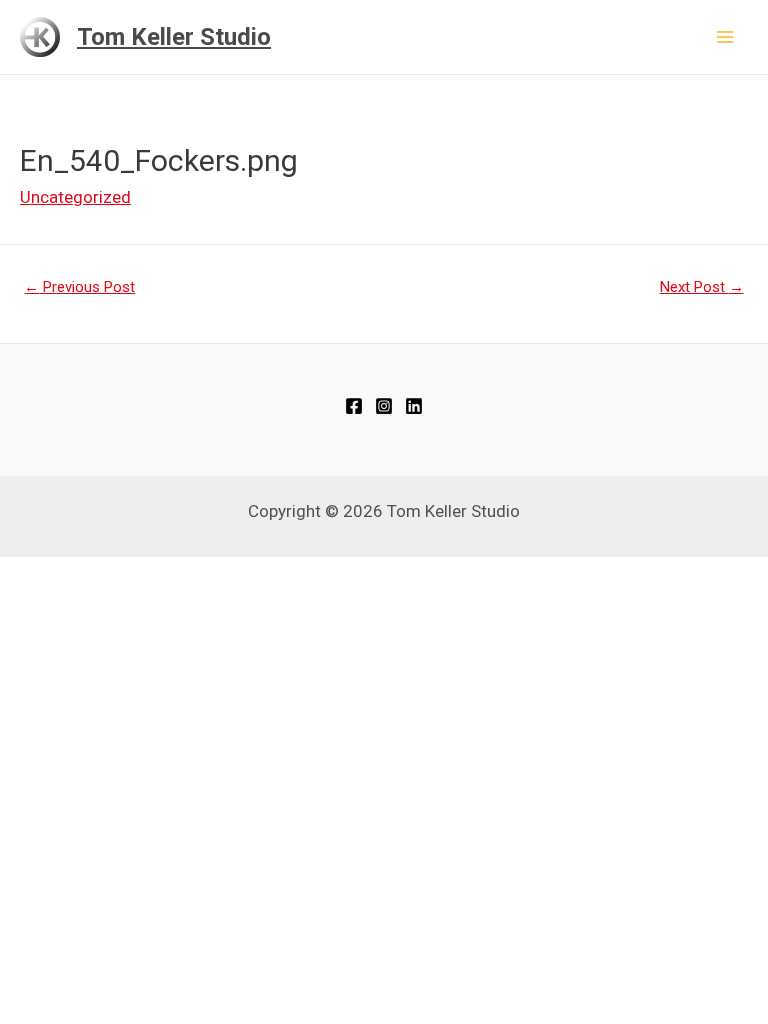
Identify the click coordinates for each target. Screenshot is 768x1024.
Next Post (702, 287)
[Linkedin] (414, 406)
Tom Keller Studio (174, 37)
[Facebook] (354, 406)
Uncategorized (75, 197)
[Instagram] (384, 406)
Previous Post (79, 287)
